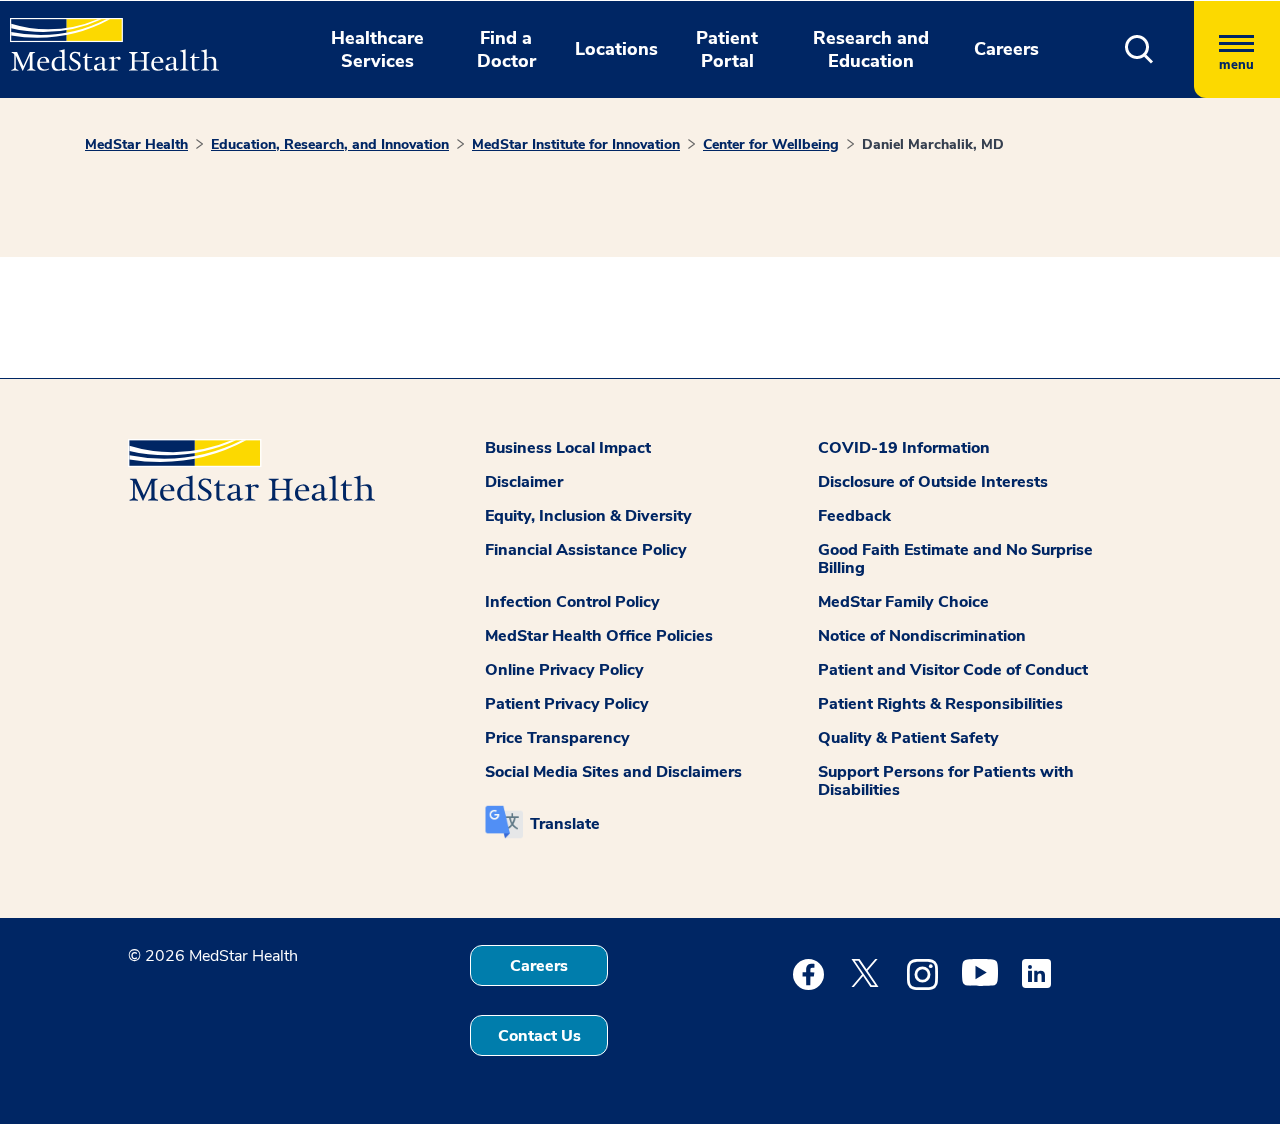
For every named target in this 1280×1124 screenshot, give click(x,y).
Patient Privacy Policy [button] (567, 704)
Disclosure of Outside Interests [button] (933, 482)
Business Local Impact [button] (568, 448)
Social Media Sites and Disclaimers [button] (613, 772)
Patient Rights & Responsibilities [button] (940, 704)
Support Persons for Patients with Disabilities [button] (946, 781)
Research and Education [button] (871, 49)
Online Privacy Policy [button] (564, 670)
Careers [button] (1006, 49)
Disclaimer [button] (524, 482)
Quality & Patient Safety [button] (908, 738)
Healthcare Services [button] (377, 49)
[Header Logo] (104, 36)
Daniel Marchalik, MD (933, 144)
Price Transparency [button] (557, 738)
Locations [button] (616, 49)
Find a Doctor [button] (506, 49)
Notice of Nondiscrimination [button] (922, 636)
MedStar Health (136, 144)
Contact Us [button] (539, 1036)
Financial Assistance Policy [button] (586, 550)
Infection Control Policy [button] (572, 602)
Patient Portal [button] (727, 49)
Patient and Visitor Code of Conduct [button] (953, 670)
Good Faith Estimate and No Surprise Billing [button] (955, 559)
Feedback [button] (854, 516)
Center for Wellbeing (771, 144)
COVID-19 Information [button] (904, 448)
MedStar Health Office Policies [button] (599, 636)
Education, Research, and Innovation (330, 144)
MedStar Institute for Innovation (576, 144)
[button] (1139, 49)
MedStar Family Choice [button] (903, 602)
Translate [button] (565, 824)
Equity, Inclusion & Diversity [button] (588, 516)
